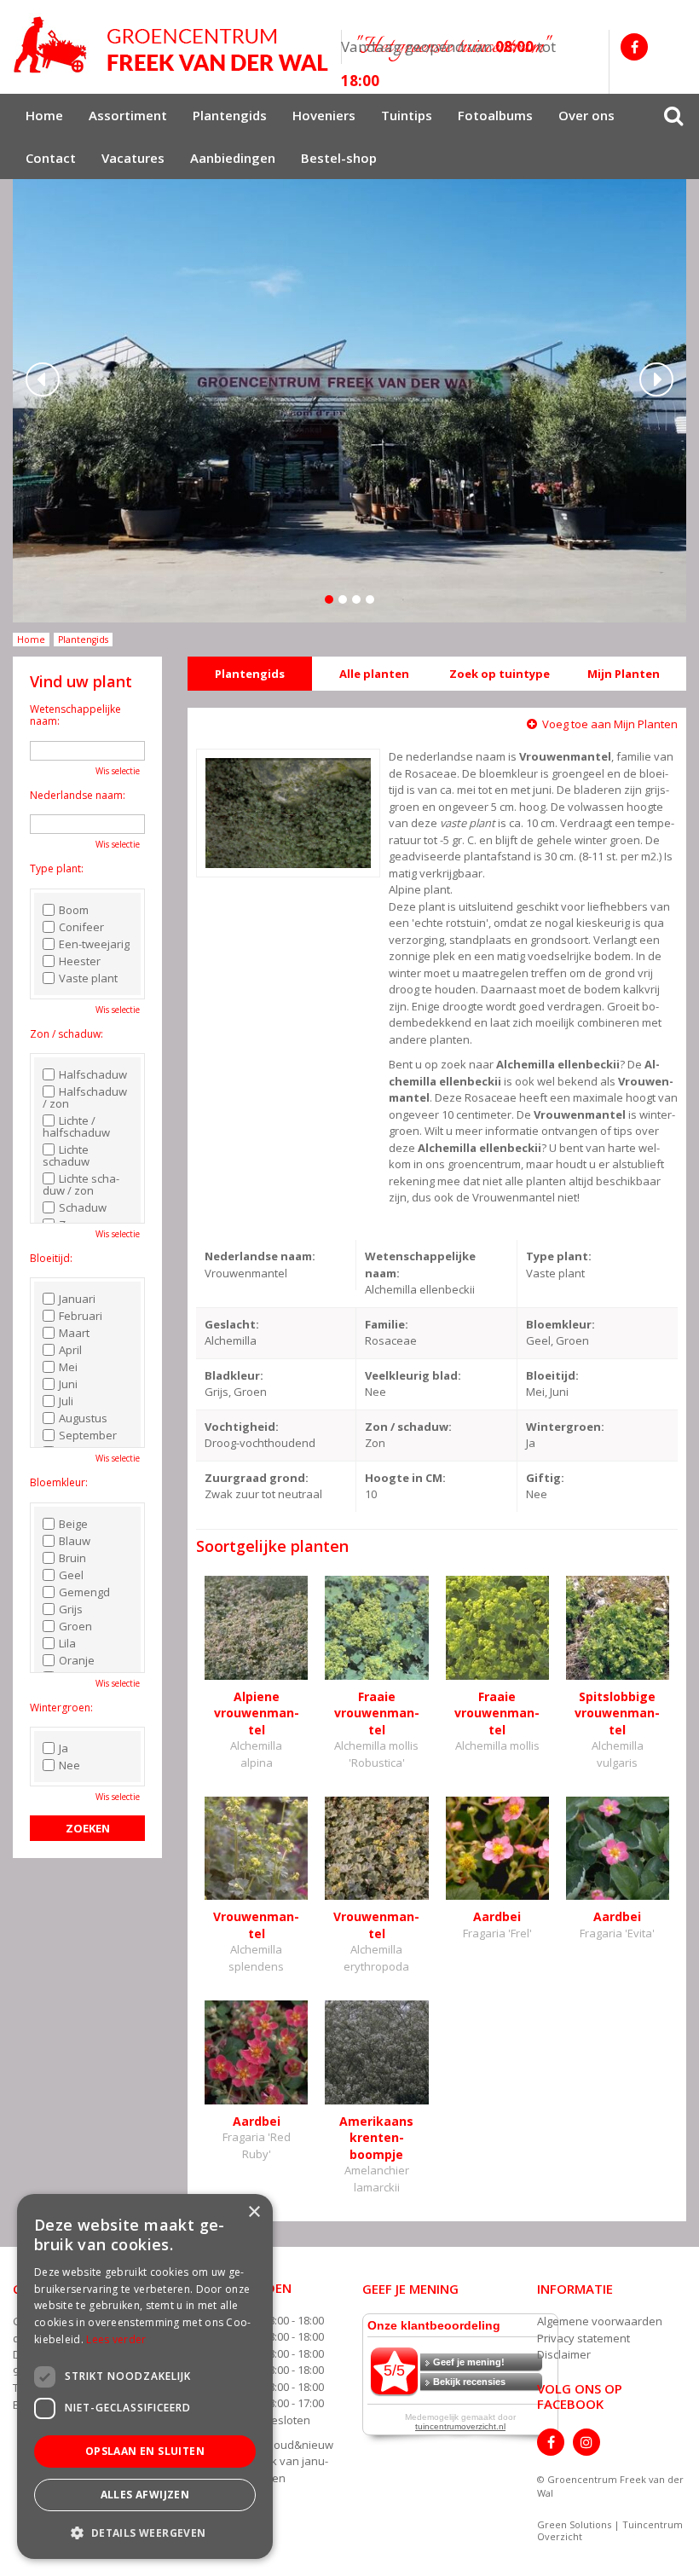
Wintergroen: (61, 1708)
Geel (71, 1575)
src (673, 115)
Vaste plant (88, 978)
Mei (68, 1367)
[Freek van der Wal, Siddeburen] (170, 45)
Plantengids (250, 674)
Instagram (586, 2442)
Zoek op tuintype (500, 674)
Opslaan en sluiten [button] (145, 2451)
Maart (74, 1333)
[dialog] (145, 2376)
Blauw (75, 1541)
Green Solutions (574, 2524)
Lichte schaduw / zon (81, 1184)
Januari (77, 1299)
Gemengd (84, 1592)
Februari (81, 1316)
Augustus (83, 1418)
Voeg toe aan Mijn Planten (610, 724)
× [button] (254, 2212)
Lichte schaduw (66, 1155)
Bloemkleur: (59, 1482)
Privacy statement (583, 2338)
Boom (74, 910)
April (70, 1350)
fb (634, 47)
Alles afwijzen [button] (145, 2495)
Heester (80, 961)
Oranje (77, 1660)
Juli (66, 1401)
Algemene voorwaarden (600, 2321)
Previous (43, 379)
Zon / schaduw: (66, 1034)
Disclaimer (564, 2354)
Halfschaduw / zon (85, 1097)
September (88, 1435)
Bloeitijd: (51, 1258)
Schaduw (83, 1207)
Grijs (71, 1609)
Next (656, 379)
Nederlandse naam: (78, 795)
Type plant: (57, 868)
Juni (68, 1384)
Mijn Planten (624, 674)
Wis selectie (118, 771)
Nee (69, 1765)
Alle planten (374, 674)
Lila (67, 1643)
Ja (64, 1748)
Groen (75, 1626)
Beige (73, 1524)
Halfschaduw (93, 1074)
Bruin (72, 1558)
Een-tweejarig (94, 944)
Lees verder (116, 2339)
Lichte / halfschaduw (76, 1126)
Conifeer (81, 927)
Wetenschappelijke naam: (75, 715)
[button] (145, 2532)
